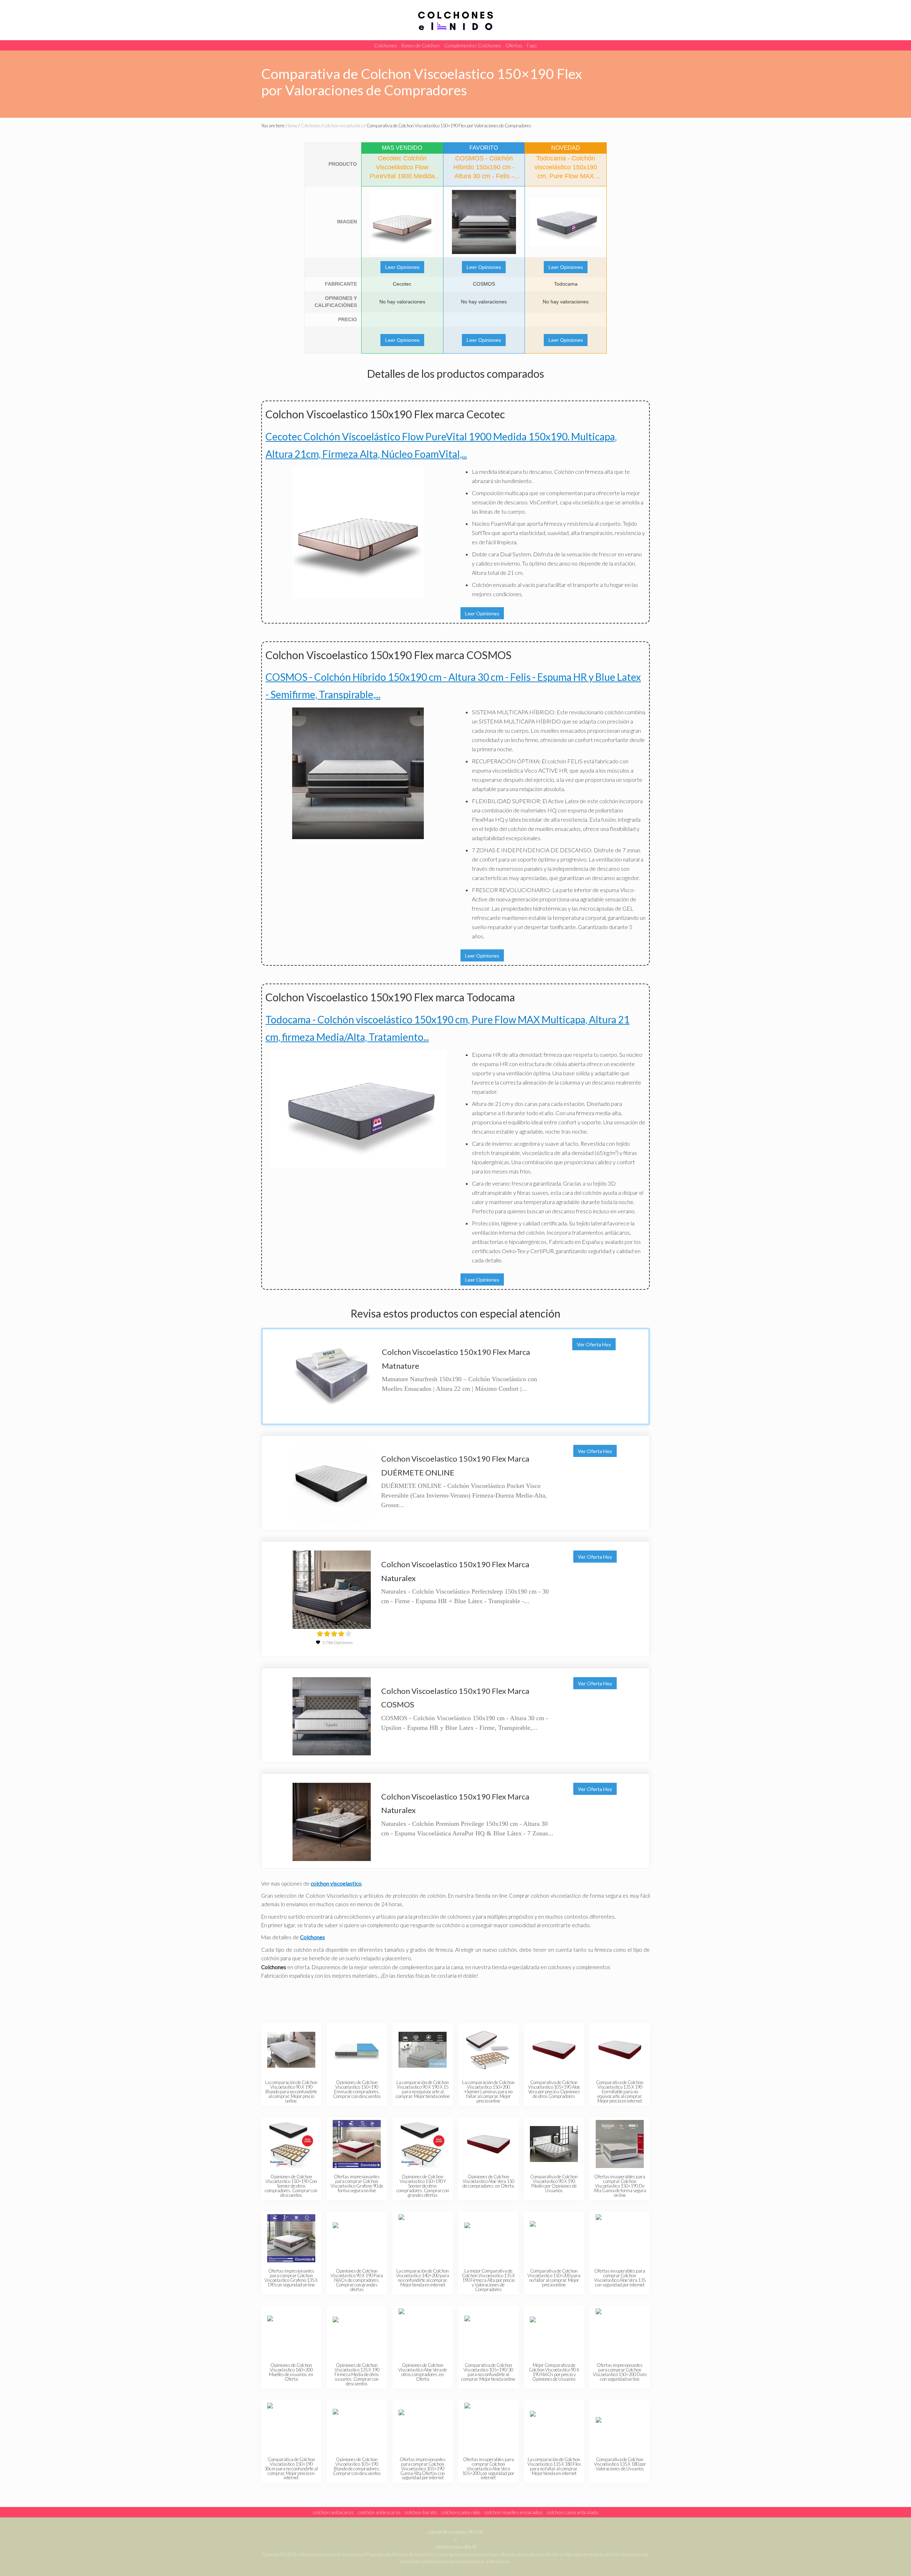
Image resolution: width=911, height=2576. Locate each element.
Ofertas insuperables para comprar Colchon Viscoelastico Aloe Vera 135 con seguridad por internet (620, 2278)
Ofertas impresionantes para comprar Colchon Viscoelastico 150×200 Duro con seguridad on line (620, 2372)
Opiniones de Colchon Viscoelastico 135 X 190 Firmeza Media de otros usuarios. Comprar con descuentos (357, 2374)
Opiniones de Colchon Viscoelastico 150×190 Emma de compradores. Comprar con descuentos (357, 2089)
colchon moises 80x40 (456, 2547)
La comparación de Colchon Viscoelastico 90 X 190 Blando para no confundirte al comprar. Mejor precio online (291, 2091)
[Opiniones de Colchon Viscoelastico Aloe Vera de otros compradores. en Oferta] (423, 2333)
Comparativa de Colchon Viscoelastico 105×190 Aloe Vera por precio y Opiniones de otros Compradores (554, 2089)
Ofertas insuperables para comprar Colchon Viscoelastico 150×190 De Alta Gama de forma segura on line (620, 2186)
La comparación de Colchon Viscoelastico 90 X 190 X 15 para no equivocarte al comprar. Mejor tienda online (423, 2089)
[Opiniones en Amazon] (334, 1634)
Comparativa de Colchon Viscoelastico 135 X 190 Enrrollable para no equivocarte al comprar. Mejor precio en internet (620, 2091)
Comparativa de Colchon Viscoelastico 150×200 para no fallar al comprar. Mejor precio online (554, 2278)
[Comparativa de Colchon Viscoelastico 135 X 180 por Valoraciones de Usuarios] (620, 2427)
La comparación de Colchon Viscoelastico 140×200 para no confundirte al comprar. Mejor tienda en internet (423, 2278)
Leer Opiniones (402, 267)
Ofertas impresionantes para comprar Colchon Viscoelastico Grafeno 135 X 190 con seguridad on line (291, 2278)
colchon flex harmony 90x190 (455, 2532)
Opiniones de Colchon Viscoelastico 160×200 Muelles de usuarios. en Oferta (291, 2372)
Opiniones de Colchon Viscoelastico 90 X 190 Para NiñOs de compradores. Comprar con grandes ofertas (357, 2280)
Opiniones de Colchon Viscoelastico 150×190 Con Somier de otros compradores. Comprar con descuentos (291, 2186)
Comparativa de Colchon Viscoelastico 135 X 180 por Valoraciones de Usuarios (620, 2464)
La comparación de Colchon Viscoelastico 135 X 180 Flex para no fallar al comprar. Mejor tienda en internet (554, 2466)
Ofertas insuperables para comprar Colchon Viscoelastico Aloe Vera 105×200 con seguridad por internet (488, 2468)
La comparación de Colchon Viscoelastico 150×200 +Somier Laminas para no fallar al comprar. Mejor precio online (488, 2091)
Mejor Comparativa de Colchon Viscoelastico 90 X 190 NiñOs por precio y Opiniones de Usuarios (554, 2372)
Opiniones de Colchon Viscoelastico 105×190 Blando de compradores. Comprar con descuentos (357, 2466)
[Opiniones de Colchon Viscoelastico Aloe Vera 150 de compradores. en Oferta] (488, 2144)
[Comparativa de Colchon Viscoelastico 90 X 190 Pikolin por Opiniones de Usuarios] (554, 2144)
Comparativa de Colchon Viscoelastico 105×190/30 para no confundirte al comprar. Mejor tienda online (488, 2372)
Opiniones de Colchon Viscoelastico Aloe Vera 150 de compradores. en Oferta (488, 2181)
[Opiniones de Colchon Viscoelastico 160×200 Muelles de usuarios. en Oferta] (291, 2333)
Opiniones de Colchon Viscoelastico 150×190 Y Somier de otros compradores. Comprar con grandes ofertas (423, 2186)
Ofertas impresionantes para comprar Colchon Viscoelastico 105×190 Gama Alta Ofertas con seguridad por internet (423, 2468)
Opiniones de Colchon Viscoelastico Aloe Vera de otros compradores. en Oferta (423, 2372)
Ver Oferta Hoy (594, 1344)
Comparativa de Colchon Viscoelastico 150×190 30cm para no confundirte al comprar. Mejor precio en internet (291, 2468)
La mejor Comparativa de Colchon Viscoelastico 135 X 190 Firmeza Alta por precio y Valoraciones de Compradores (488, 2280)
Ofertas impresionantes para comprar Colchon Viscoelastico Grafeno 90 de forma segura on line (357, 2183)
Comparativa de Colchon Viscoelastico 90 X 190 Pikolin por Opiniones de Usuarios (554, 2183)
